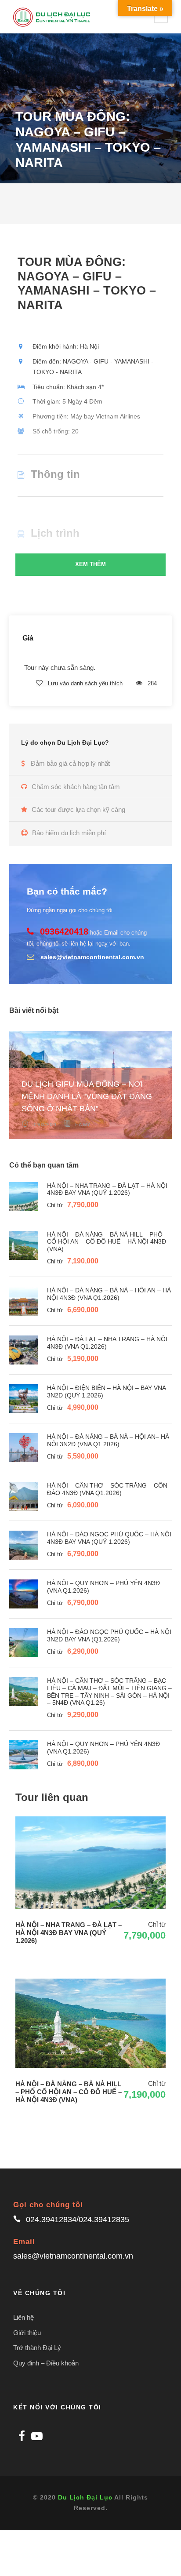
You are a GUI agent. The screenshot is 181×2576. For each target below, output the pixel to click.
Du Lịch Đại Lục (85, 2497)
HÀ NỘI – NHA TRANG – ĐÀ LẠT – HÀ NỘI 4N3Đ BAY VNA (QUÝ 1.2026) (107, 1189)
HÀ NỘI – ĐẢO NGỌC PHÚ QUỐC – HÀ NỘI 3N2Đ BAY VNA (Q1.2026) (109, 1635)
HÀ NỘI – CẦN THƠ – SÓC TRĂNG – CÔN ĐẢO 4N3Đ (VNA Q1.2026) (107, 1489)
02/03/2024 (44, 1124)
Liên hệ (24, 2317)
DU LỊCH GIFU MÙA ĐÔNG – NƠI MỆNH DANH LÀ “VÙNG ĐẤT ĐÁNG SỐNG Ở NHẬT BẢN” (87, 1096)
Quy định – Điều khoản (46, 2363)
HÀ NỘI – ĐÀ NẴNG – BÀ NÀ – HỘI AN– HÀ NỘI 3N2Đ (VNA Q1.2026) (108, 1440)
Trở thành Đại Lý (37, 2348)
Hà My (83, 1124)
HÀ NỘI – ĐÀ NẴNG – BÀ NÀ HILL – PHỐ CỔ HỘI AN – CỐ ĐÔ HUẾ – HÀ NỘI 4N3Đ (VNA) (107, 1242)
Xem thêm (90, 564)
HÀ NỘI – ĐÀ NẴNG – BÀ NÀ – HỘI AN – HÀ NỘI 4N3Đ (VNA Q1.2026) (109, 1294)
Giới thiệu (27, 2333)
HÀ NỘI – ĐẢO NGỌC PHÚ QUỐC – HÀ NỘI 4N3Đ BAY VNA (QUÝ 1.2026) (109, 1538)
